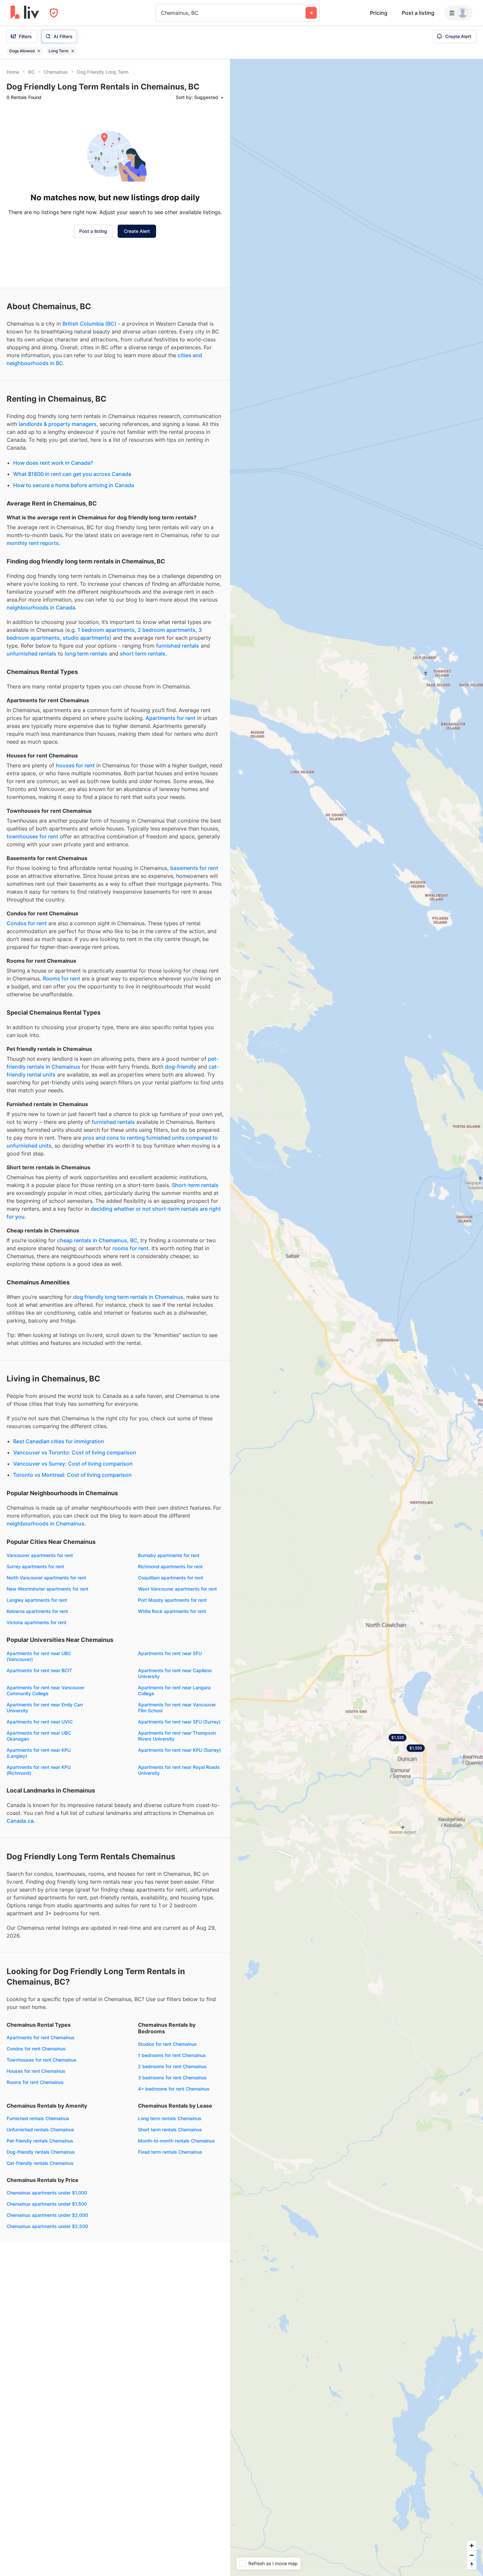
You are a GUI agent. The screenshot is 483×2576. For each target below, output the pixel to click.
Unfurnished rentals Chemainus (40, 2219)
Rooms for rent (61, 1068)
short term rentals (143, 743)
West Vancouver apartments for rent (177, 1678)
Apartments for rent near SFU (170, 1743)
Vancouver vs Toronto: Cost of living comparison (75, 1542)
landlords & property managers (58, 513)
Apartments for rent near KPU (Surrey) (179, 1839)
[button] (52, 172)
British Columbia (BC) (89, 413)
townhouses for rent (32, 926)
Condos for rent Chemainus (36, 2138)
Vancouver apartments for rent (40, 1645)
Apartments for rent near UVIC (40, 1811)
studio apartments (86, 727)
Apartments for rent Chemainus (41, 2127)
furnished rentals (178, 735)
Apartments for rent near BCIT (39, 1760)
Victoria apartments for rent (36, 1712)
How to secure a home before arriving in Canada (74, 575)
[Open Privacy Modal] (54, 13)
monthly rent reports (33, 632)
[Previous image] (16, 142)
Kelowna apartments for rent (37, 1701)
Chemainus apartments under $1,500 (47, 2293)
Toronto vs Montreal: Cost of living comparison (72, 1564)
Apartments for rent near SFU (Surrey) (179, 1811)
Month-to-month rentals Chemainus (176, 2230)
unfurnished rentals (31, 743)
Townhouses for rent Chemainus (42, 2149)
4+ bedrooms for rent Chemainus (174, 2178)
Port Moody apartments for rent (172, 1689)
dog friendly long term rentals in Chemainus (128, 1386)
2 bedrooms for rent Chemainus (172, 2156)
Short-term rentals (195, 1275)
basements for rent (194, 957)
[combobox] (162, 13)
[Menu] (458, 13)
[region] (356, 1318)
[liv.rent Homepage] (25, 13)
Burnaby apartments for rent (169, 1645)
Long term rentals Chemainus (170, 2208)
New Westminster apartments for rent (47, 1678)
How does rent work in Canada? (53, 552)
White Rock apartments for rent (172, 1701)
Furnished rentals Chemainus (38, 2208)
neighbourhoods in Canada (41, 697)
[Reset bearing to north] (472, 2565)
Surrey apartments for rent (35, 1656)
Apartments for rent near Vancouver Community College (46, 1780)
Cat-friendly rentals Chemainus (40, 2253)
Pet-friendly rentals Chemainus (40, 2230)
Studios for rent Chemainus (167, 2133)
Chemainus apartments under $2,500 (47, 2316)
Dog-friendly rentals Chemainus (41, 2241)
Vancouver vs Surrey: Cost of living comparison (73, 1553)
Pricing (379, 13)
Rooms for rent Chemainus (35, 2172)
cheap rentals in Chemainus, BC (97, 1330)
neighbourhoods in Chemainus (46, 1613)
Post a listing (418, 13)
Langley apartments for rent (37, 1689)
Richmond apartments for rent (170, 1656)
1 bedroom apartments (106, 719)
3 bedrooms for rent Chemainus (172, 2167)
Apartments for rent (171, 807)
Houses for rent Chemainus (36, 2160)
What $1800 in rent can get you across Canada (72, 563)
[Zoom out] (472, 2555)
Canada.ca (20, 1910)
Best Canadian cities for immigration (59, 1531)
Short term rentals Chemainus (170, 2219)
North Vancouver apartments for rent (46, 1667)
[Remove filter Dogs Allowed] (39, 51)
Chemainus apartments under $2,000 (47, 2304)
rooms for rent (130, 1338)
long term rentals (86, 743)
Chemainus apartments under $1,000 (47, 2282)
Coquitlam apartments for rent (171, 1667)
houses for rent (75, 855)
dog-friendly (181, 1156)
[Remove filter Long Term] (73, 51)
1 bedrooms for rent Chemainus (172, 2145)
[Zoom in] (472, 2546)
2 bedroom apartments (167, 719)
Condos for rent (27, 1013)
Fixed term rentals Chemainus (170, 2241)
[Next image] (102, 142)
